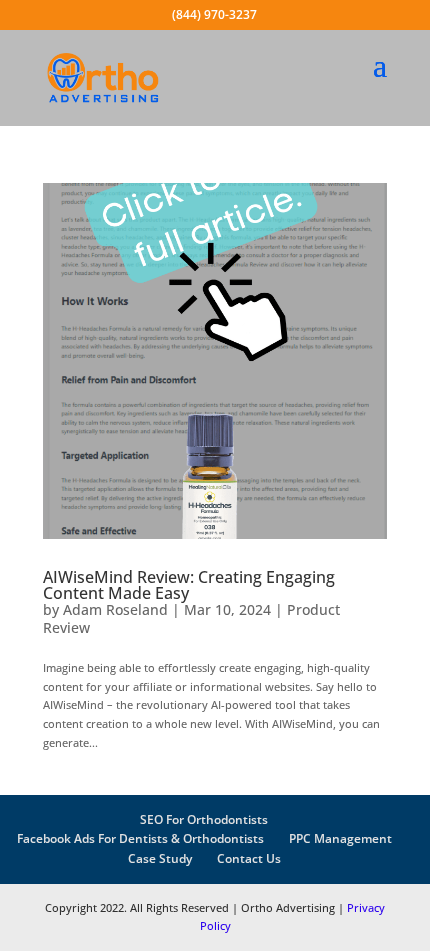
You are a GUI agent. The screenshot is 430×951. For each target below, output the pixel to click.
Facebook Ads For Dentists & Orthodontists (140, 838)
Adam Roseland (115, 609)
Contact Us (249, 858)
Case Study (160, 858)
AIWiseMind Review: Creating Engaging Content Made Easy (189, 585)
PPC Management (340, 838)
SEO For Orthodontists (204, 819)
